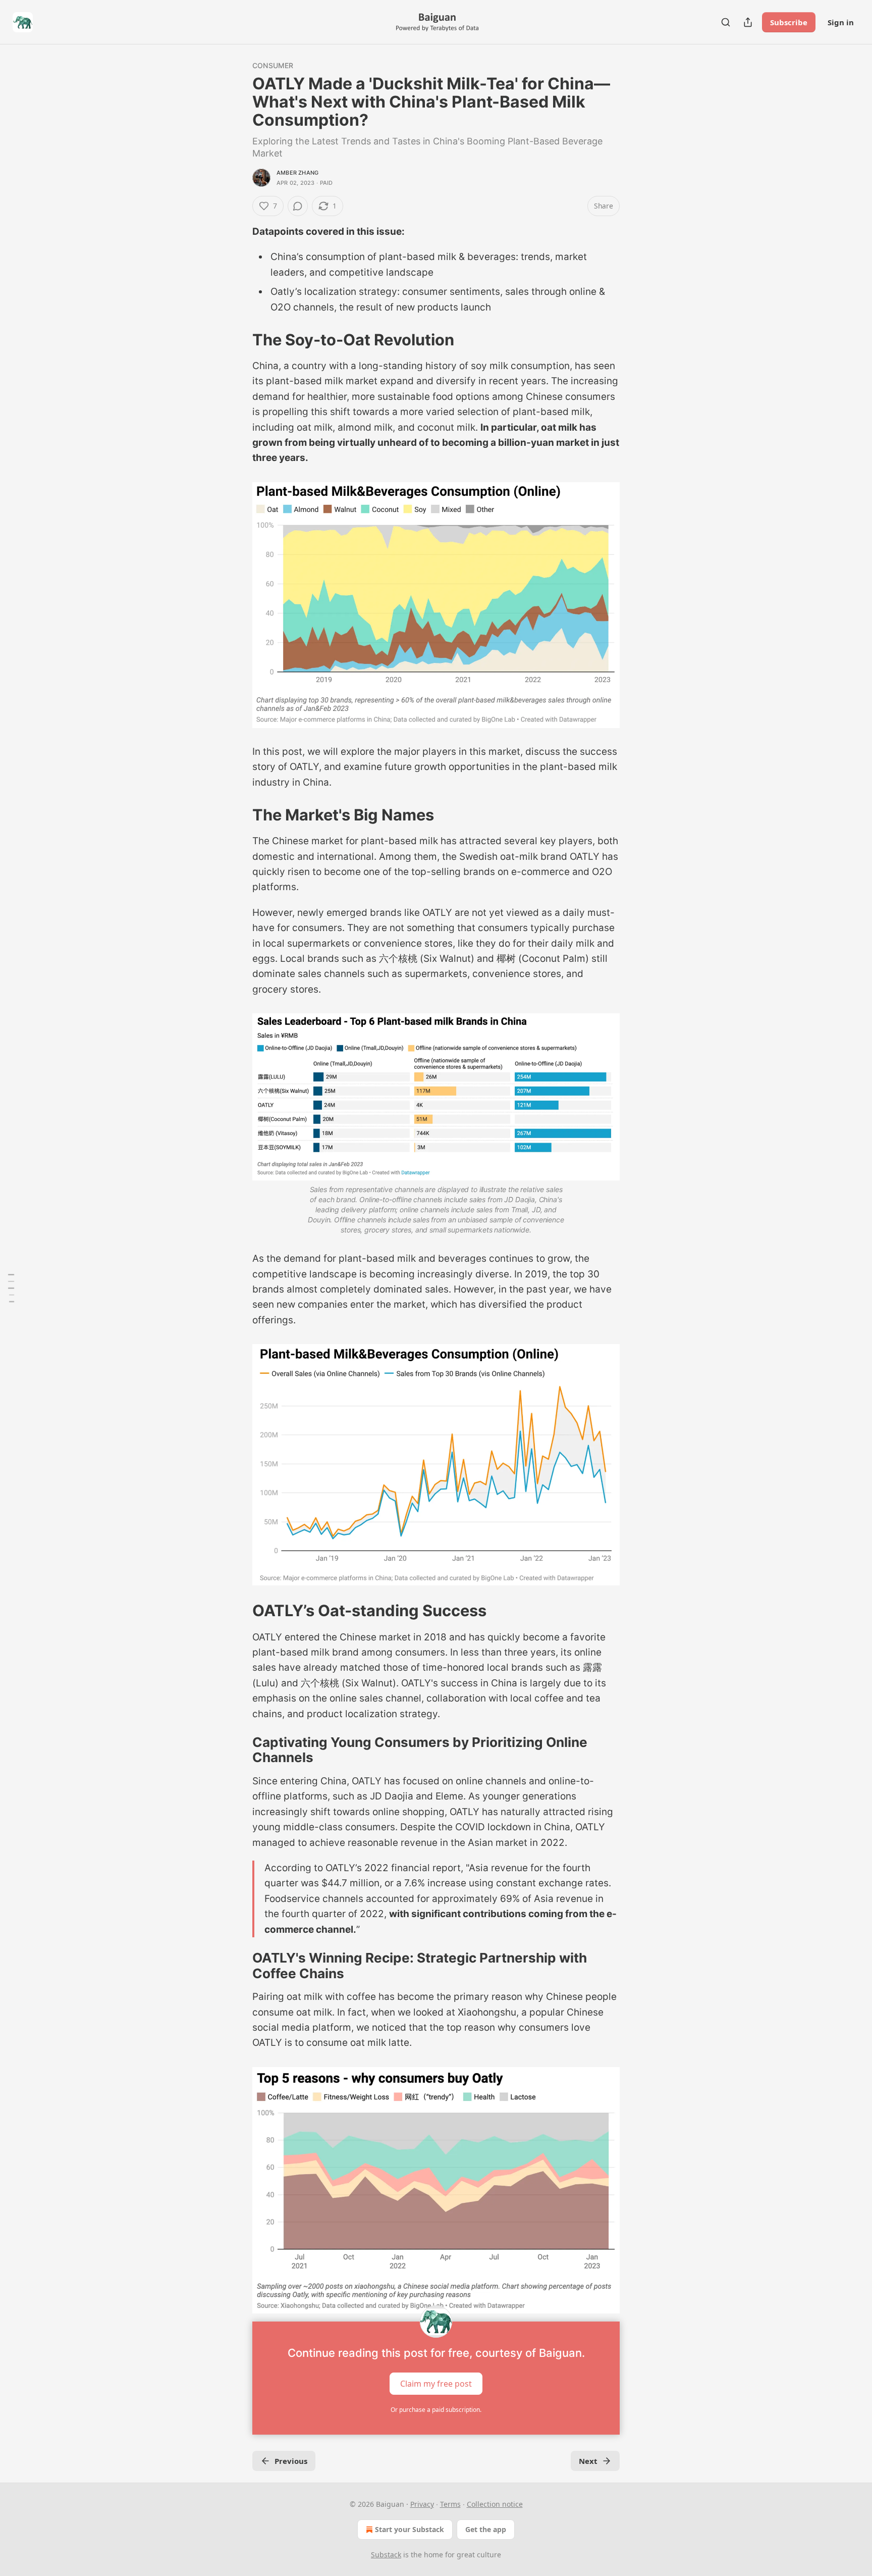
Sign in (841, 22)
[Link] (238, 340)
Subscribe (789, 22)
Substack (386, 2555)
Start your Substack (410, 2529)
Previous (291, 2461)
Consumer (273, 65)
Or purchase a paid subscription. (436, 2410)
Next (588, 2461)
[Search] (726, 22)
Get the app (486, 2529)
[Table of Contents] (11, 1288)
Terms (450, 2504)
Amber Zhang (297, 173)
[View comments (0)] (298, 206)
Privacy (422, 2504)
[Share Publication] (748, 22)
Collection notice (495, 2504)
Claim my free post (436, 2383)
